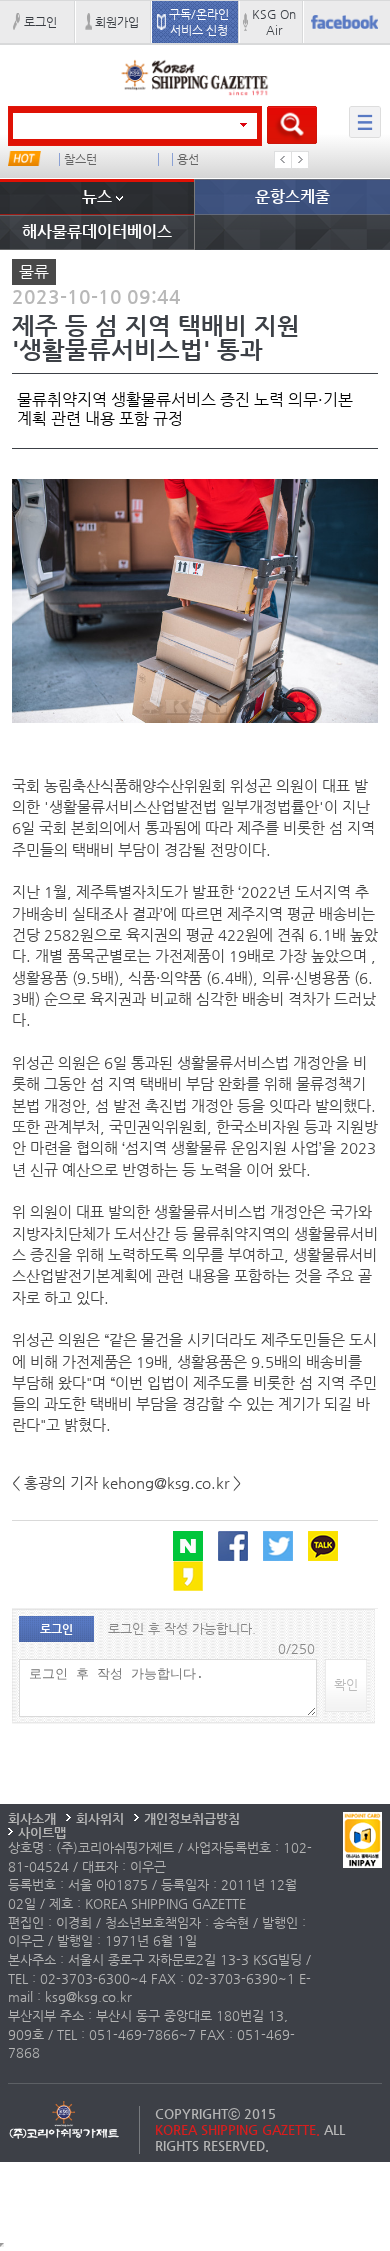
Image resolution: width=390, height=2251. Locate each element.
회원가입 (117, 22)
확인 (346, 1684)
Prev (283, 160)
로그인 (40, 22)
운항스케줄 (292, 196)
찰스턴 (80, 159)
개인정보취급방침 (192, 1818)
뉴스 (97, 196)
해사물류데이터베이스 (97, 231)
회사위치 (100, 1818)
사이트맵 (42, 1832)
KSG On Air (274, 22)
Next (300, 160)
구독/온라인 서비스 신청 (199, 22)
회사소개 (32, 1818)
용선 (188, 159)
